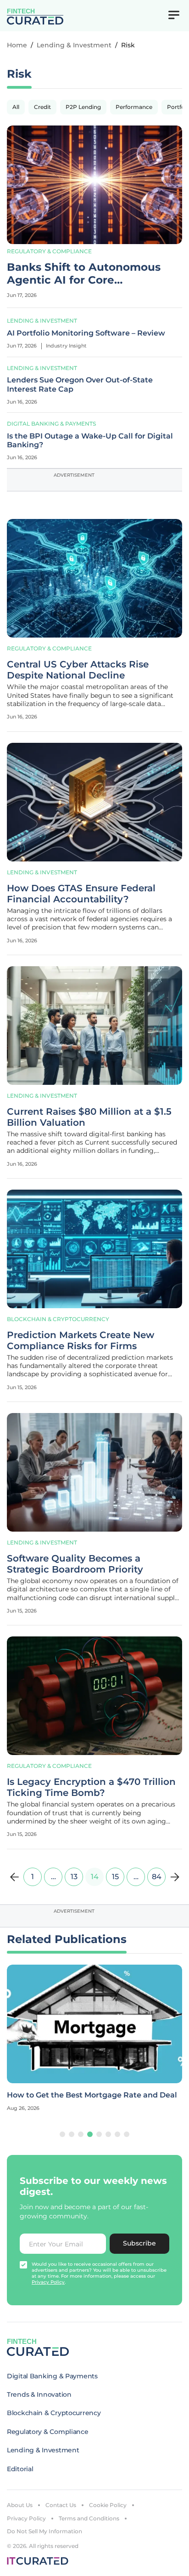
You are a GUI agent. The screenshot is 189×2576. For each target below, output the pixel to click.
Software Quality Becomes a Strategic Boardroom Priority (75, 1564)
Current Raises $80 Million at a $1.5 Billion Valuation (89, 1117)
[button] (62, 2134)
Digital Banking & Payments (51, 424)
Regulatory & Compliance (49, 251)
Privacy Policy (26, 2518)
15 (115, 1877)
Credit (42, 107)
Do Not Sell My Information (44, 2531)
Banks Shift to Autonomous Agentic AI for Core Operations (84, 274)
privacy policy (48, 2282)
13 (74, 1877)
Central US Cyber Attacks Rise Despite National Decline (78, 670)
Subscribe (139, 2243)
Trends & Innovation (39, 2394)
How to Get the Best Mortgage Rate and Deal (92, 2095)
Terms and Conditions (89, 2518)
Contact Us (61, 2505)
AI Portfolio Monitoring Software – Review (86, 333)
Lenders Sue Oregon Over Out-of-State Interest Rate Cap (80, 384)
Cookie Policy (108, 2505)
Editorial (20, 2469)
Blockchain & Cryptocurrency (58, 1319)
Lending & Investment (74, 45)
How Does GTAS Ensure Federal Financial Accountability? (81, 894)
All (16, 107)
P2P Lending (83, 107)
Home (17, 45)
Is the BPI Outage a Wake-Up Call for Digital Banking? (90, 440)
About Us (20, 2505)
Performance (134, 107)
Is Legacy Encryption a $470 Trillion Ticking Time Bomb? (91, 1787)
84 (157, 1877)
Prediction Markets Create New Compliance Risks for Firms (81, 1340)
